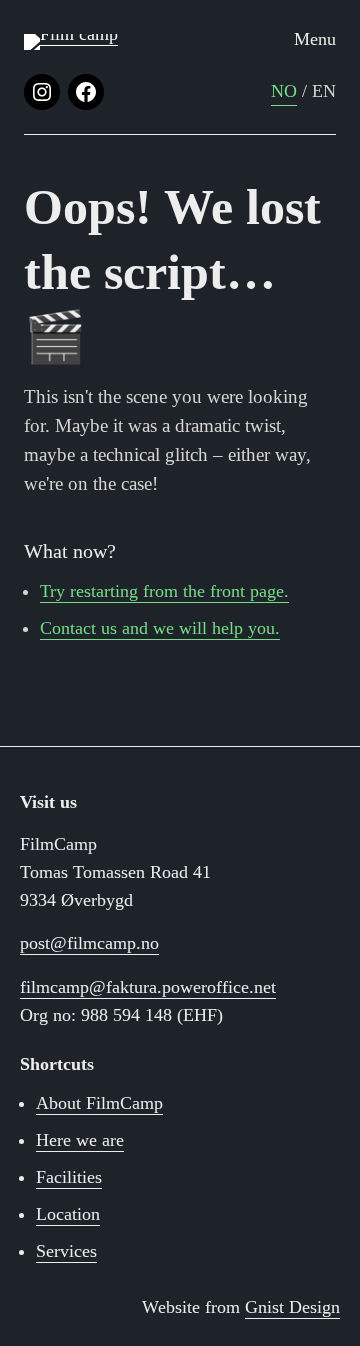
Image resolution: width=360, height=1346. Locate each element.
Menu (315, 39)
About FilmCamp (99, 1103)
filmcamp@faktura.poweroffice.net (148, 987)
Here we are (80, 1140)
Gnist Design (292, 1307)
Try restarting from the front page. (164, 591)
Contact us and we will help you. (160, 628)
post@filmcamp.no (89, 943)
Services (66, 1251)
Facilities (69, 1177)
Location (68, 1214)
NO (284, 91)
